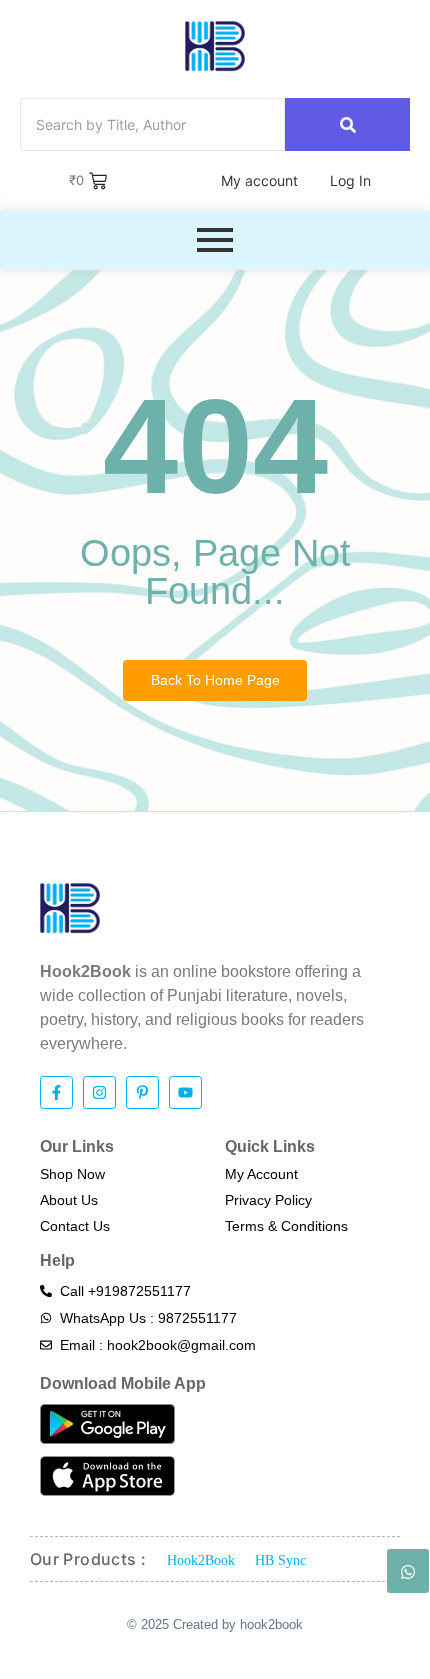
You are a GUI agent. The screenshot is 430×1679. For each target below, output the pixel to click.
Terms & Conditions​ (286, 1226)
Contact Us (75, 1226)
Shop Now (72, 1174)
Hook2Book (201, 1560)
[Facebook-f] (56, 1092)
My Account (261, 1174)
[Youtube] (185, 1092)
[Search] (347, 124)
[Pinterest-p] (142, 1092)
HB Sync (280, 1560)
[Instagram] (99, 1092)
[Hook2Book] (215, 46)
